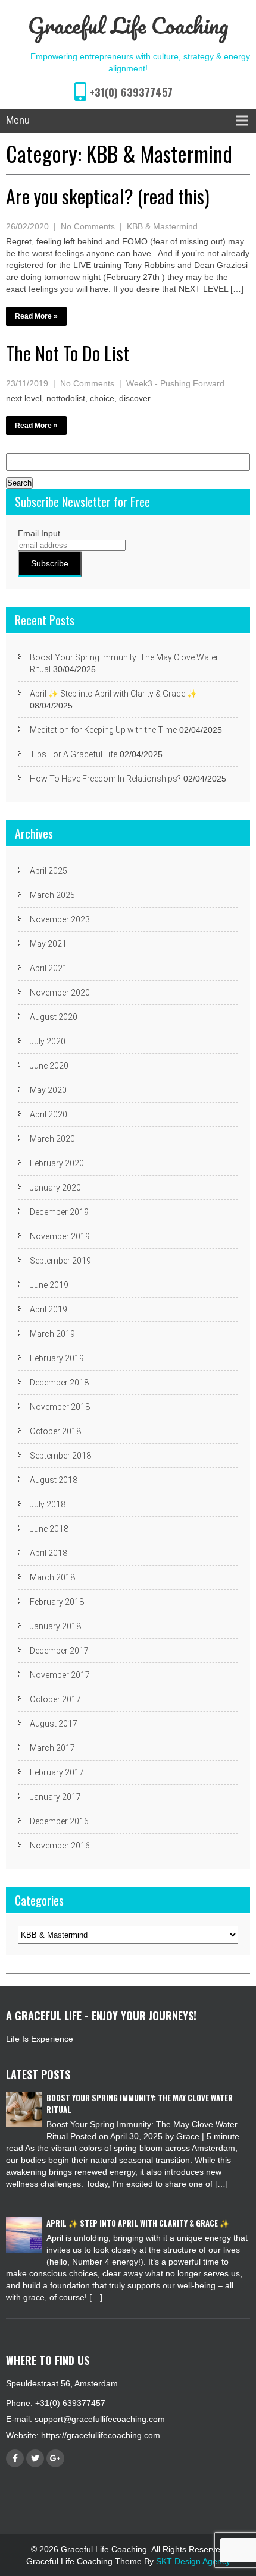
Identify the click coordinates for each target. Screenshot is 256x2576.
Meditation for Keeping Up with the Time (103, 730)
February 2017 (57, 1772)
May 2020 (48, 1090)
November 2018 (60, 1407)
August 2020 (54, 1017)
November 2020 (60, 993)
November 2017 (60, 1675)
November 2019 (60, 1236)
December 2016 (59, 1821)
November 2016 (60, 1846)
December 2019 (59, 1212)
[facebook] (15, 2458)
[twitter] (35, 2458)
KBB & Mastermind (162, 226)
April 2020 (49, 1114)
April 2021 (49, 968)
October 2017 (55, 1699)
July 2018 (48, 1504)
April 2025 (49, 871)
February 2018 (57, 1602)
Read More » (36, 316)
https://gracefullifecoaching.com (101, 2435)
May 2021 (48, 944)
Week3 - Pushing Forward (175, 383)
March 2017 (52, 1748)
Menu (18, 120)
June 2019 (49, 1285)
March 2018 (52, 1577)
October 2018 (55, 1431)
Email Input (39, 533)
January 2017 (55, 1797)
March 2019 (52, 1334)
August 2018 (54, 1480)
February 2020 (57, 1163)
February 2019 (57, 1358)
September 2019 (60, 1261)
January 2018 (55, 1626)
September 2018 (60, 1456)
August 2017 (54, 1724)
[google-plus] (55, 2458)
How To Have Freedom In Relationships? (105, 779)
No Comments (88, 226)
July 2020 (48, 1041)
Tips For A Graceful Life (74, 754)
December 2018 (59, 1383)
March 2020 (52, 1139)
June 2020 (49, 1066)
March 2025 (52, 895)
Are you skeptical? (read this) (108, 196)
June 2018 (49, 1529)
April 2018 (49, 1553)
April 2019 (49, 1309)
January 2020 (55, 1188)
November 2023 (60, 919)
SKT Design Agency (193, 2561)
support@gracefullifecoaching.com (100, 2419)
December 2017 (59, 1651)
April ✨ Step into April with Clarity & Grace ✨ (113, 694)
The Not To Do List (68, 353)
